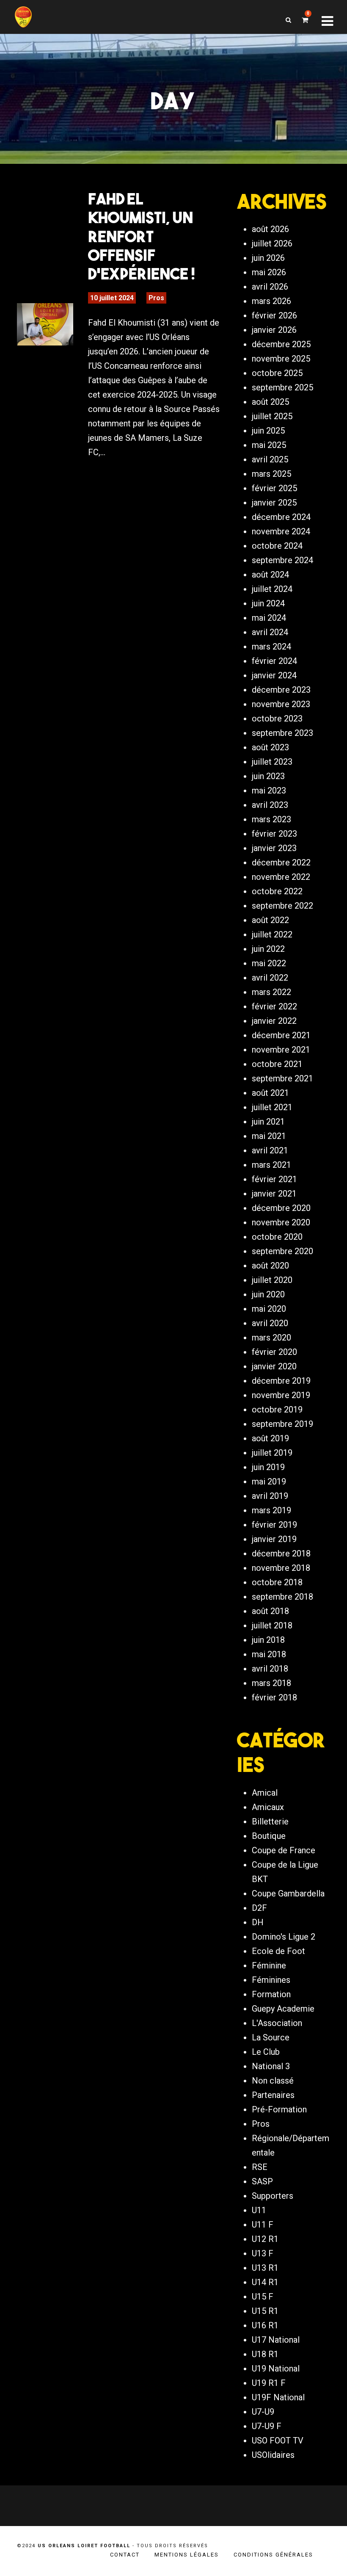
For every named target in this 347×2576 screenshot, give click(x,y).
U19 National (276, 2369)
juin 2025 (268, 431)
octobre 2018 (277, 1582)
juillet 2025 (272, 416)
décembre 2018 (281, 1553)
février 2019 (274, 1525)
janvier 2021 (274, 1194)
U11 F (263, 2225)
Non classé (273, 2081)
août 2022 (270, 920)
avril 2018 (270, 1669)
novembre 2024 (281, 531)
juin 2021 (268, 1122)
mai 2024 (269, 618)
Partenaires (273, 2095)
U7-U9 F (267, 2426)
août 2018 (270, 1611)
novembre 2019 (281, 1395)
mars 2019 (271, 1510)
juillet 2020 (272, 1280)
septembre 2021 (282, 1078)
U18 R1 (265, 2354)
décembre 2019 (281, 1381)
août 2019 (270, 1438)
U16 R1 (265, 2325)
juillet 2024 (272, 589)
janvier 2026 (274, 330)
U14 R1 (265, 2282)
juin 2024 (268, 603)
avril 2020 (270, 1323)
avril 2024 (270, 632)
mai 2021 (269, 1136)
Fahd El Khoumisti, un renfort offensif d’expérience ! (142, 236)
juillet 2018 (272, 1625)
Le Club (266, 2052)
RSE (260, 2167)
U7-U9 (263, 2412)
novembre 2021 (281, 1050)
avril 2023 (270, 805)
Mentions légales (187, 2555)
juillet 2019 (272, 1453)
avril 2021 (270, 1150)
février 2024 (274, 661)
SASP (262, 2181)
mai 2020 (269, 1309)
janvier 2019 (274, 1539)
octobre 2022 (277, 891)
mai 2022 (269, 963)
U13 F (263, 2253)
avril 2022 (270, 978)
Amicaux (268, 1807)
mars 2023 (271, 819)
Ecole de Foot (278, 1951)
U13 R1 (265, 2268)
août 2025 (270, 402)
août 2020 (270, 1266)
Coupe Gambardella (288, 1893)
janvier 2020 (274, 1366)
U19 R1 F (269, 2383)
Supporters (273, 2196)
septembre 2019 (282, 1424)
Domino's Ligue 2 (284, 1937)
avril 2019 (270, 1496)
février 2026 (274, 315)
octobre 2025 (277, 373)
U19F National (278, 2397)
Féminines (271, 1980)
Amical (265, 1793)
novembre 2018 (281, 1568)
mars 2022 (271, 992)
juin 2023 (268, 776)
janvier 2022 (274, 1021)
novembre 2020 (281, 1222)
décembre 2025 (281, 344)
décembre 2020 (281, 1208)
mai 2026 (269, 272)
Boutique (269, 1836)
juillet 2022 (272, 934)
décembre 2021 (281, 1035)
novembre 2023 (281, 704)
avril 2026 (270, 287)
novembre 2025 (281, 359)
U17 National (276, 2340)
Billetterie (270, 1821)
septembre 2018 (282, 1597)
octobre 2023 (277, 719)
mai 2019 (269, 1481)
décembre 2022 (281, 862)
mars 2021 (271, 1165)
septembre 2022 (282, 906)
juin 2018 (268, 1640)
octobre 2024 (277, 546)
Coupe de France (284, 1850)
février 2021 (274, 1179)
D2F (259, 1908)
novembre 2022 (281, 877)
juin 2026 (268, 258)
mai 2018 (269, 1654)
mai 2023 (269, 790)
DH (258, 1922)
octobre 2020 (277, 1237)
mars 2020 (271, 1338)
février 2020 (274, 1352)
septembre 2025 (282, 387)
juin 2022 (268, 949)
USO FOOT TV (278, 2441)
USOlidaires (273, 2455)
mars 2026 (271, 301)
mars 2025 (271, 474)
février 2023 (274, 834)
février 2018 (274, 1697)
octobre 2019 (277, 1410)
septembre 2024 (282, 560)
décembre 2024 (281, 517)
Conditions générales (273, 2555)
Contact (125, 2555)
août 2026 (270, 229)
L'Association (277, 2023)
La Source (271, 2037)
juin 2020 (268, 1294)
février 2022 (274, 1006)
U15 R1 (265, 2311)
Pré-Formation (279, 2109)
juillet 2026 (272, 243)
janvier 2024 (274, 675)
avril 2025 (270, 459)
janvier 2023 (274, 848)
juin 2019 (268, 1467)
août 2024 (270, 575)
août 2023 (270, 747)
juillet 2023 (272, 762)
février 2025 (274, 488)
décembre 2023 (281, 690)
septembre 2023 (282, 733)
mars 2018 (271, 1683)
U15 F (263, 2297)
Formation (271, 1994)
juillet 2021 (272, 1107)
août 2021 (270, 1093)
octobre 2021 (277, 1064)
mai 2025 (269, 445)
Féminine (269, 1965)
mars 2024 (271, 647)
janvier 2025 (274, 503)
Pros (156, 298)
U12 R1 (265, 2239)
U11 (259, 2210)
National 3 (271, 2066)
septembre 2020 (282, 1251)
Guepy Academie (283, 2009)
